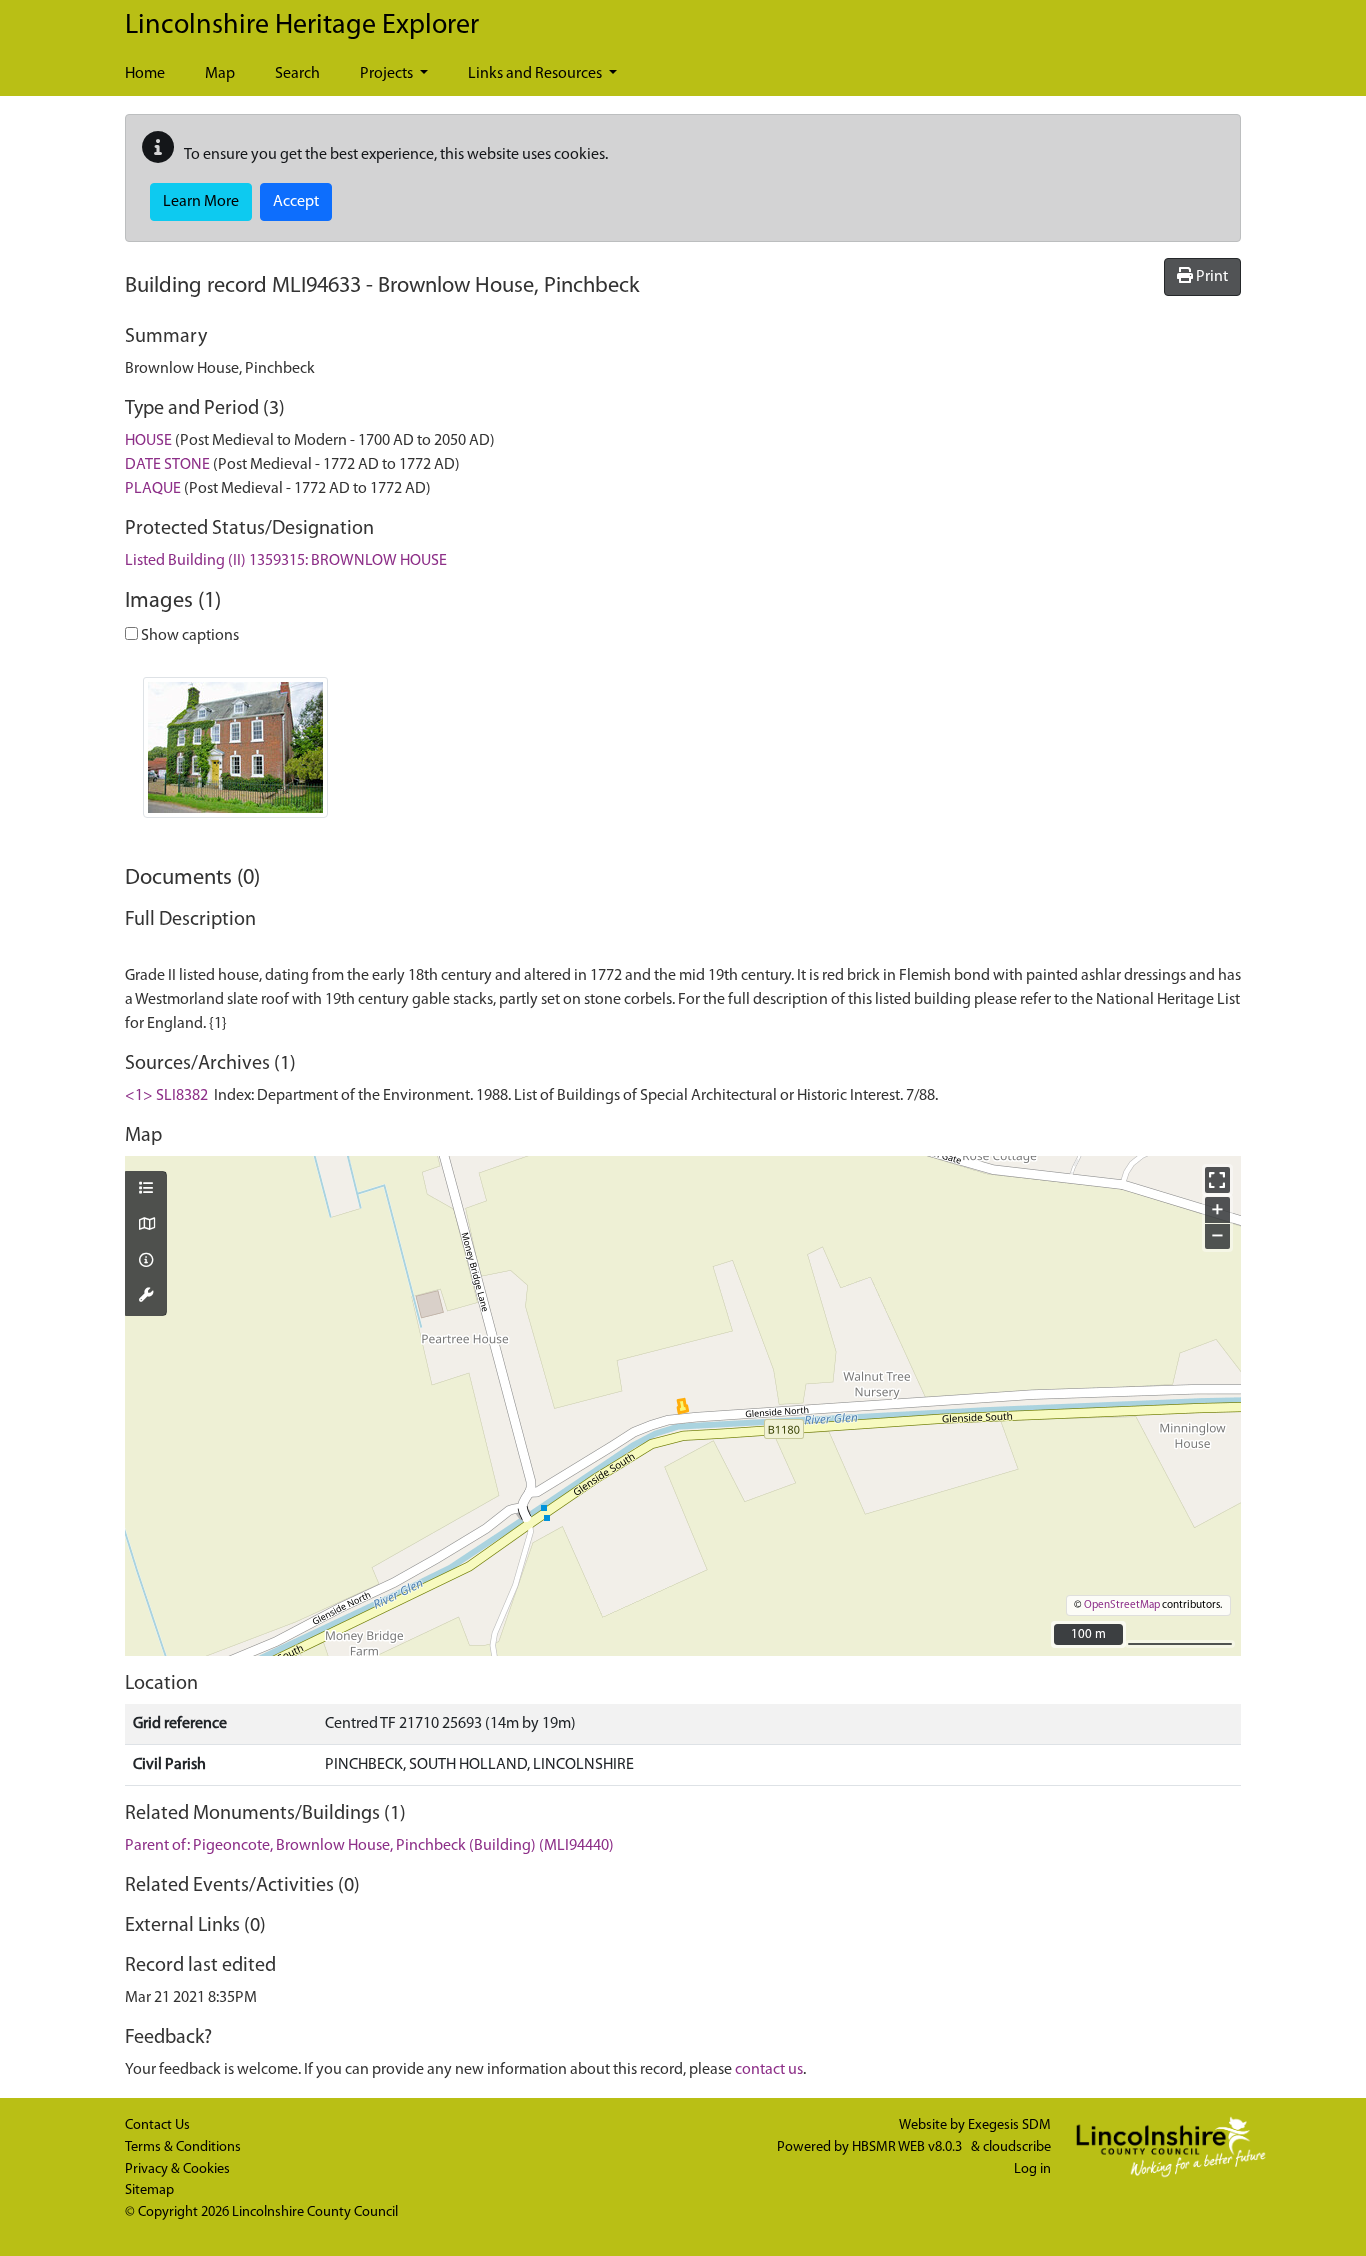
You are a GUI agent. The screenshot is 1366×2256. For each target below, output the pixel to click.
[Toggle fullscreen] (1217, 1179)
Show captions (188, 636)
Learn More (201, 202)
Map (220, 74)
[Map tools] (146, 1297)
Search (297, 74)
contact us (769, 2070)
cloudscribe (1017, 2147)
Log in (1032, 2169)
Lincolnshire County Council (315, 2212)
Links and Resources (536, 74)
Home (145, 74)
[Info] (146, 1262)
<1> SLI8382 (166, 1096)
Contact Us (157, 2125)
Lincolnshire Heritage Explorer (302, 26)
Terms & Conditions (183, 2147)
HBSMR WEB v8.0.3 (908, 2147)
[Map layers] (146, 1190)
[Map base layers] (146, 1226)
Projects (388, 74)
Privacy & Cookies (177, 2169)
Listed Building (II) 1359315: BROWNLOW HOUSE (286, 561)
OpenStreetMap (1122, 1605)
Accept (296, 202)
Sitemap (149, 2190)
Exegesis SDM (1009, 2125)
